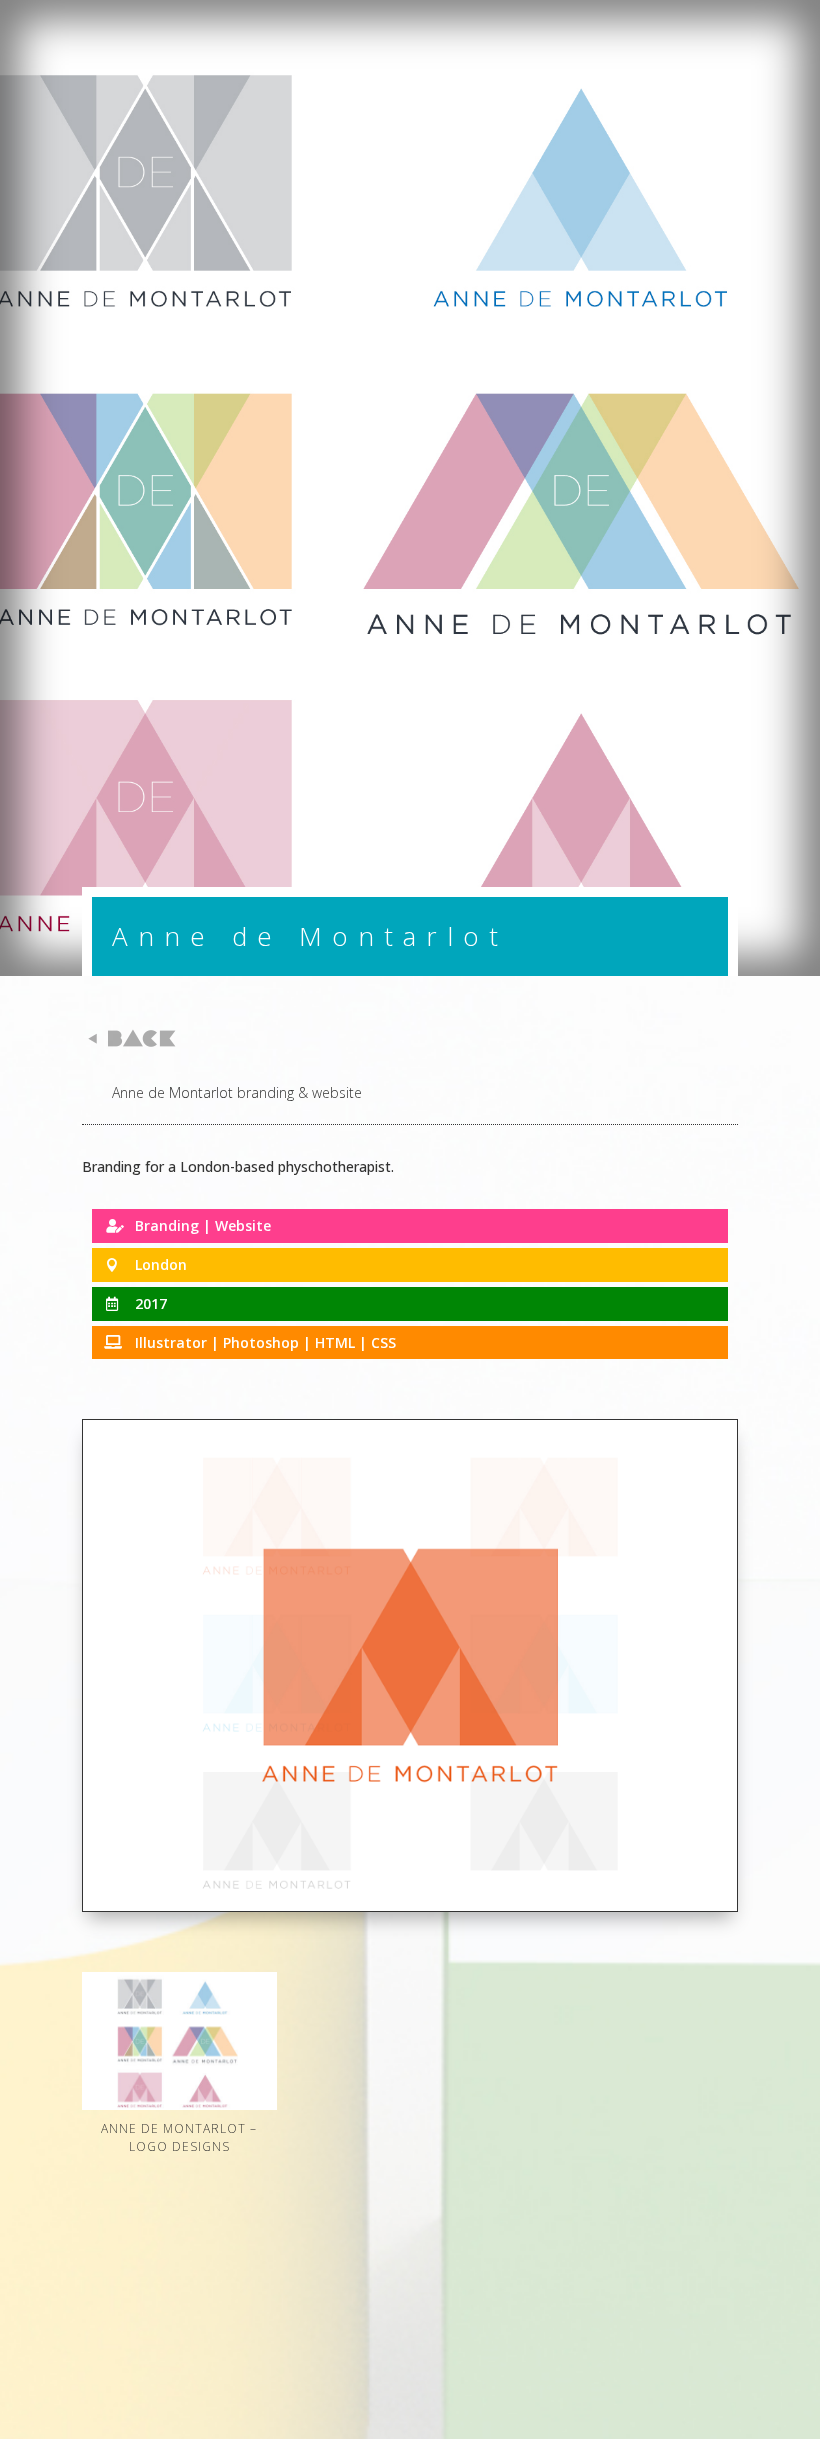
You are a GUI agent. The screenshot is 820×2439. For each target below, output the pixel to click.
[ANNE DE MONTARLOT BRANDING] (410, 1910)
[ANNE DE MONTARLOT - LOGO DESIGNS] (179, 2109)
